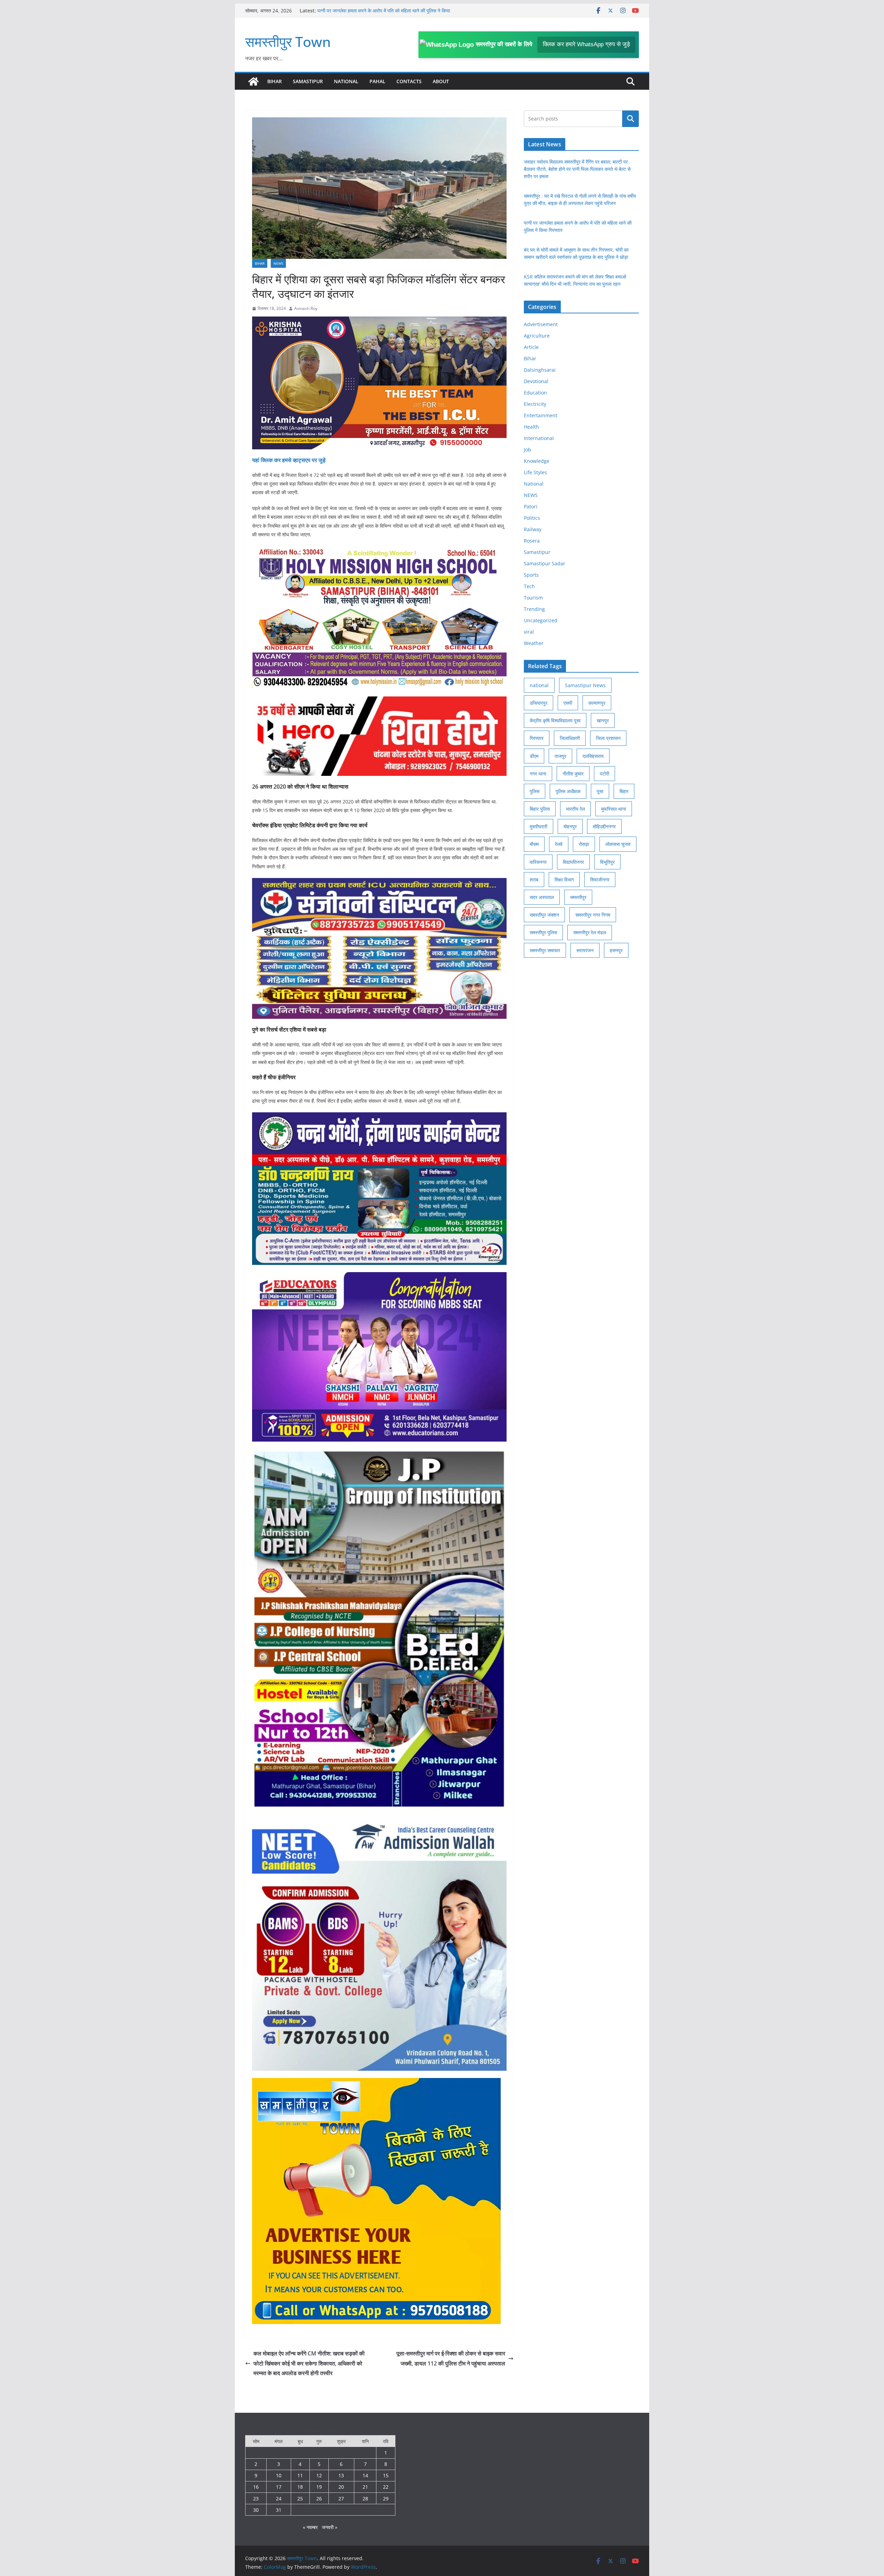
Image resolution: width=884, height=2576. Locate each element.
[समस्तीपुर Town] (253, 81)
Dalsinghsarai (540, 370)
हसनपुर (616, 950)
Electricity (535, 404)
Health (531, 427)
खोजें (631, 119)
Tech (529, 586)
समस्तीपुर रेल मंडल (590, 932)
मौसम (534, 844)
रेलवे (559, 844)
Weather (534, 643)
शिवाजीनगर (600, 880)
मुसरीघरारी (539, 826)
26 (319, 2499)
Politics (532, 518)
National (346, 81)
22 (386, 2487)
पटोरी (604, 774)
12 (319, 2475)
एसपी (568, 703)
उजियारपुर (539, 703)
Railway (533, 529)
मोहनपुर (570, 826)
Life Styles (535, 472)
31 (279, 2510)
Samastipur (308, 81)
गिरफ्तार (537, 738)
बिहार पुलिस (540, 809)
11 (300, 2475)
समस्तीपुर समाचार (545, 950)
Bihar (275, 81)
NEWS (278, 263)
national (539, 685)
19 (319, 2487)
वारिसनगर (538, 862)
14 (365, 2475)
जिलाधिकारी (570, 738)
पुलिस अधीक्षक (568, 791)
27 (341, 2499)
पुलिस (535, 791)
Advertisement (541, 324)
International (539, 438)
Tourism (533, 598)
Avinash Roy (306, 308)
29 (386, 2499)
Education (535, 393)
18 (300, 2487)
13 (341, 2475)
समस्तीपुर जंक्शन (544, 915)
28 (365, 2499)
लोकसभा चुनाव (618, 844)
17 (279, 2487)
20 (341, 2487)
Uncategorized (541, 620)
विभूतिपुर (607, 862)
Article (531, 347)
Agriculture (537, 336)
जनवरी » (330, 2527)
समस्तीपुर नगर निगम (593, 915)
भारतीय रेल (575, 809)
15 (386, 2475)
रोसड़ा (584, 844)
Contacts (409, 81)
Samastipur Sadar (545, 563)
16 (256, 2487)
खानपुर (603, 720)
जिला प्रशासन (608, 738)
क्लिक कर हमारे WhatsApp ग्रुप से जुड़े (586, 44)
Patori (531, 506)
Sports (531, 575)
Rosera (532, 541)
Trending (534, 609)
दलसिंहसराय (593, 756)
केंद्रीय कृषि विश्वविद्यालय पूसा (555, 720)
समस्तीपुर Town (288, 42)
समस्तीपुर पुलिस (543, 932)
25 (300, 2499)
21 (365, 2487)
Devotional (536, 381)
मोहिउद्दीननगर (604, 826)
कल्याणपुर (597, 703)
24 (279, 2499)
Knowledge (537, 461)
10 (279, 2475)
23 (256, 2499)
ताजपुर (560, 756)
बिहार (624, 791)
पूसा (600, 791)
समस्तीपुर (578, 897)
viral (529, 632)
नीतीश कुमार (573, 774)
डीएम (534, 756)
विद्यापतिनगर (573, 862)
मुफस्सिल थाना (614, 809)
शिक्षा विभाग (564, 880)
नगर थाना (538, 774)
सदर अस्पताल (542, 897)
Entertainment (541, 415)
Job (527, 450)
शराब (534, 880)
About (441, 81)
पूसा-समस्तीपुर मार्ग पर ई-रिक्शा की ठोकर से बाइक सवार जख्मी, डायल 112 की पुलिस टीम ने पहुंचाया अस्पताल (451, 2358)
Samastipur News (585, 685)
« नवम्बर (310, 2527)
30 (256, 2510)
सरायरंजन (585, 950)
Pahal (377, 81)
